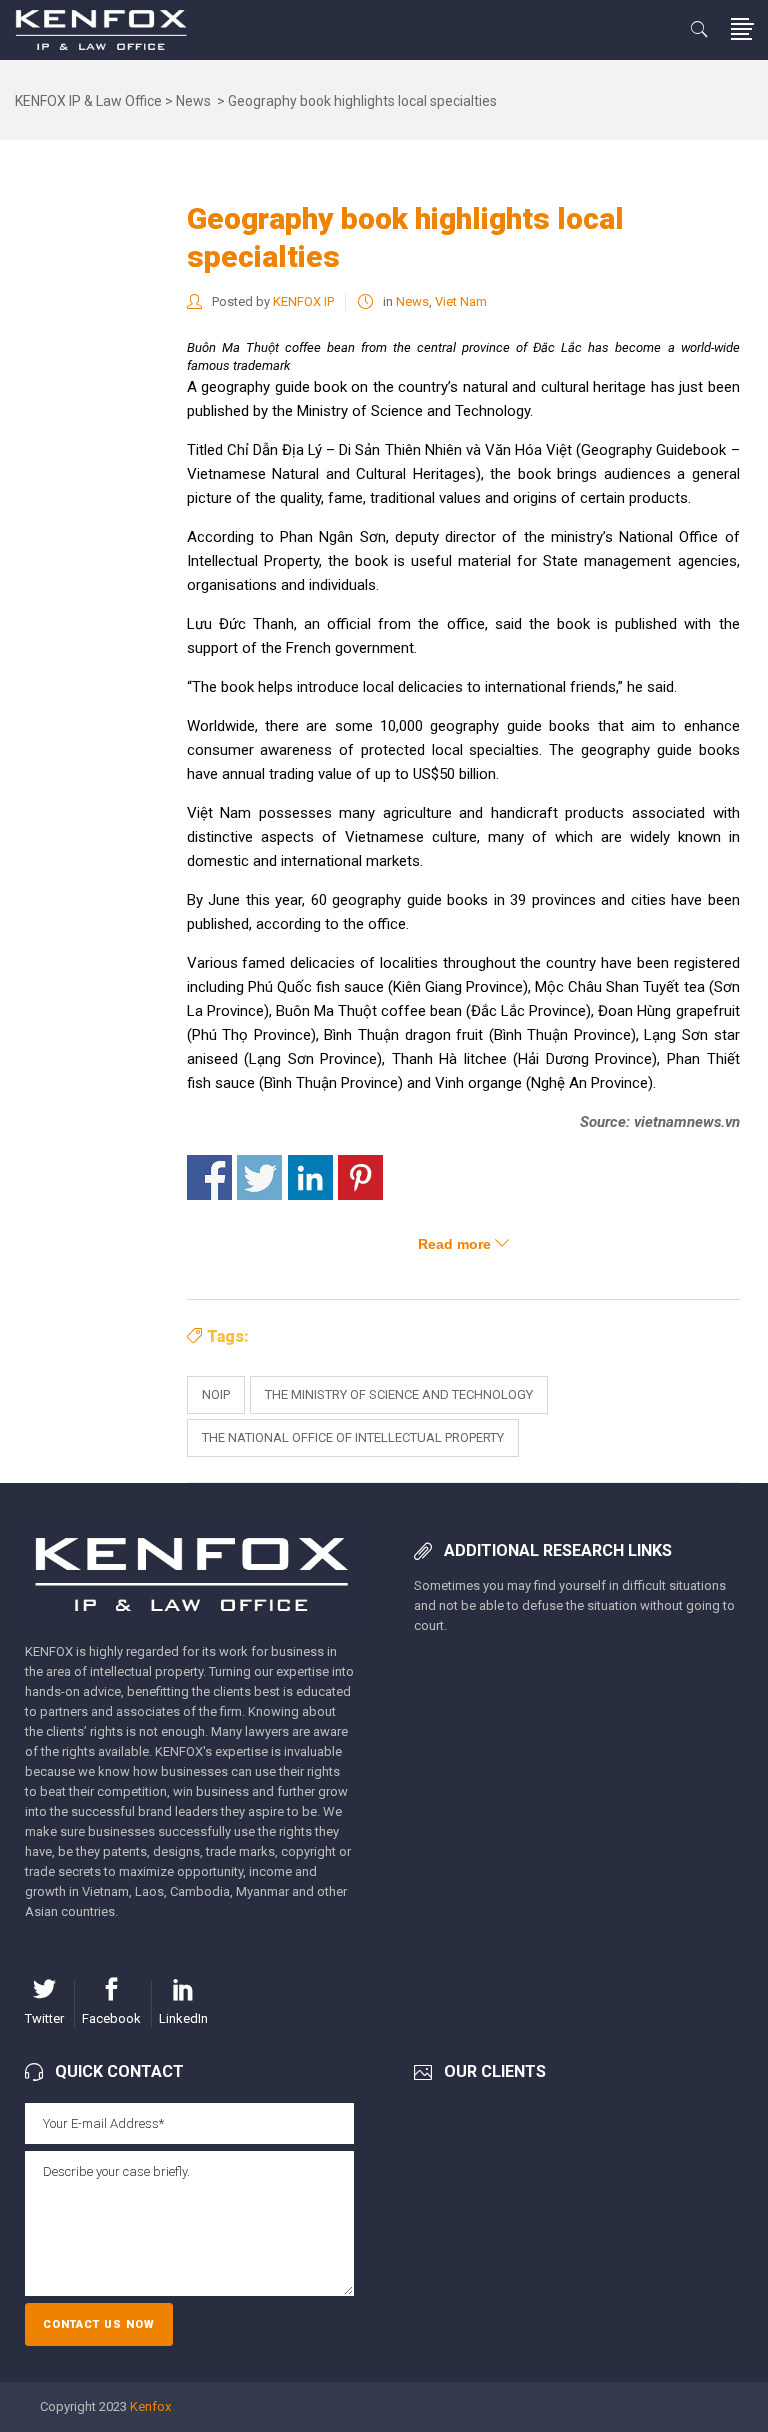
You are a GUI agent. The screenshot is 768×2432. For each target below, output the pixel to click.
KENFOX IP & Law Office (88, 101)
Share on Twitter (259, 1177)
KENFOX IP (303, 301)
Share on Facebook (209, 1177)
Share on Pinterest (360, 1177)
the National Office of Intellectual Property (353, 1437)
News (193, 101)
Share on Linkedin (310, 1177)
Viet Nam (461, 301)
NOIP (216, 1394)
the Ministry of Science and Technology (399, 1394)
